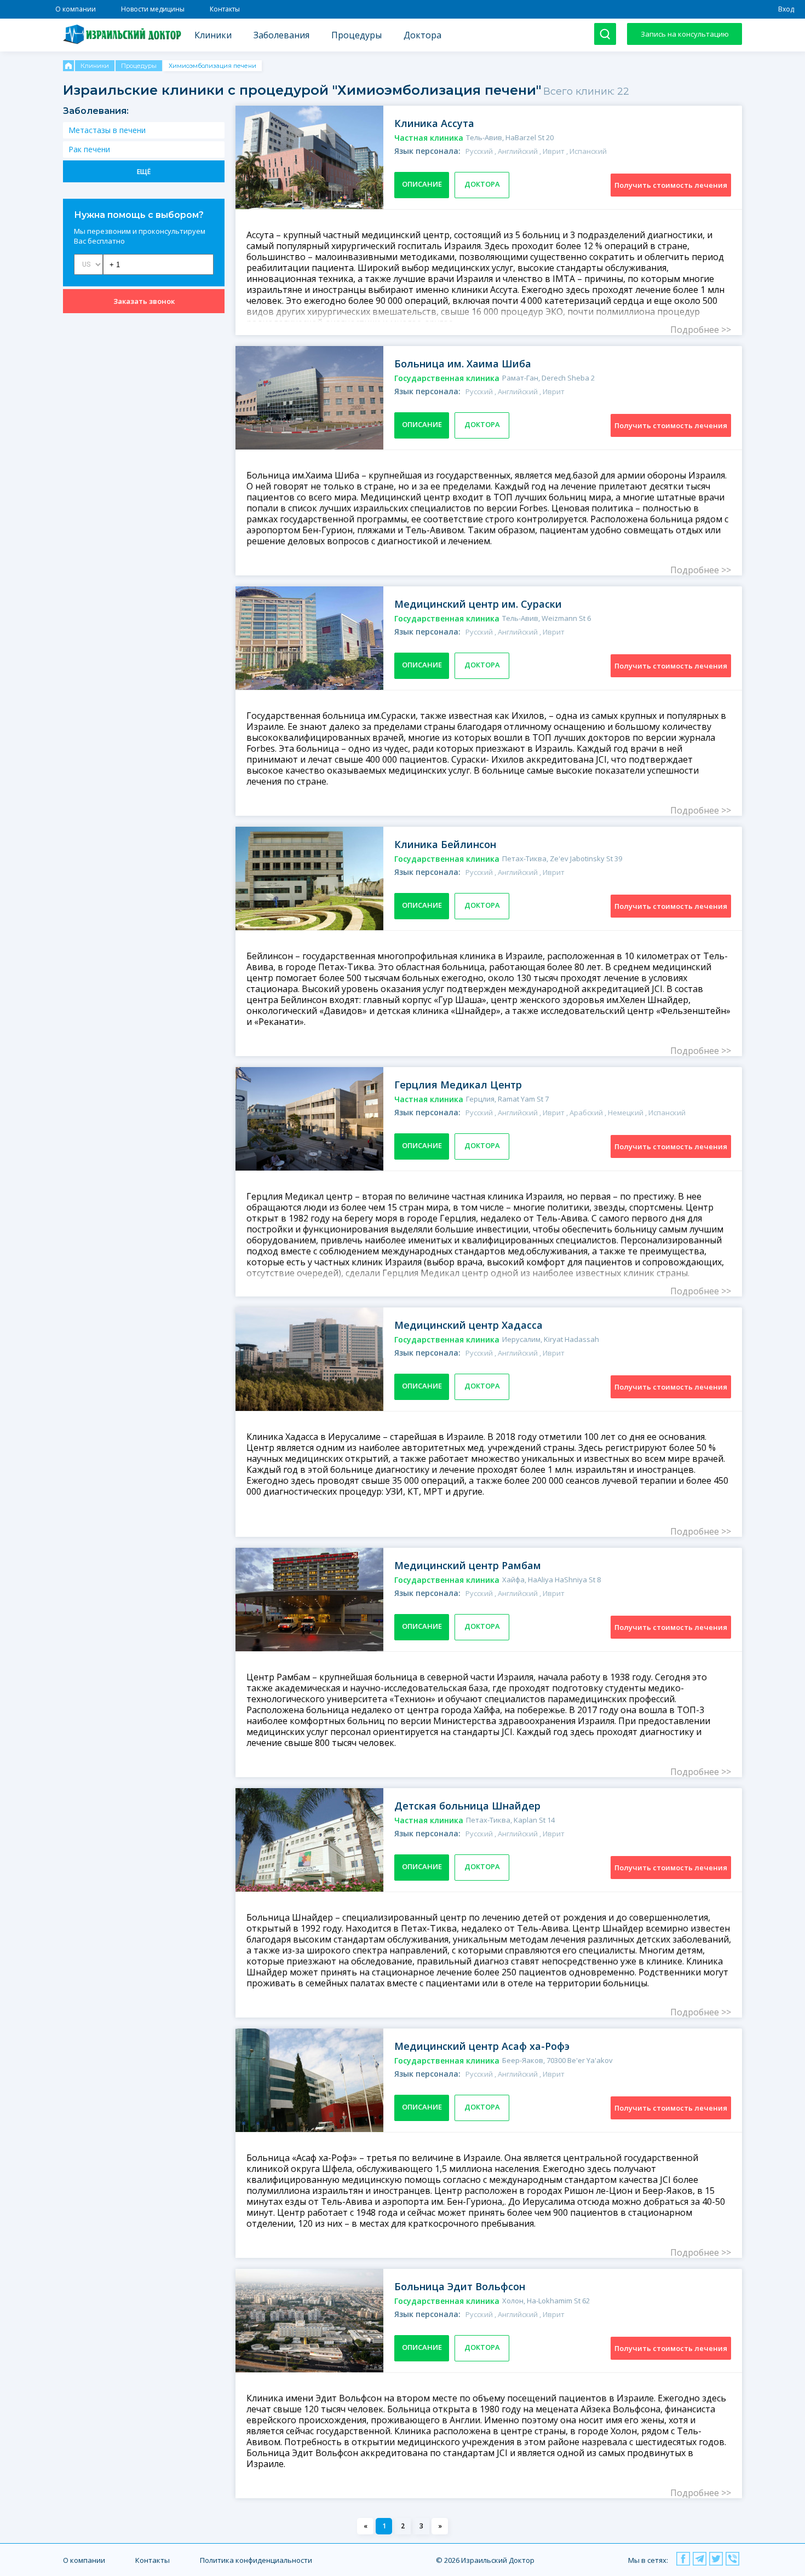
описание (422, 184)
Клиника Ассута (434, 123)
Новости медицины (153, 9)
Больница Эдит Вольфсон (460, 2286)
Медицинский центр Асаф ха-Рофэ (482, 2046)
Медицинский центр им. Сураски (478, 604)
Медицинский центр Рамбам (468, 1565)
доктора (482, 184)
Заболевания (281, 35)
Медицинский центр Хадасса (468, 1325)
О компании (76, 9)
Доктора (422, 35)
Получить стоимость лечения (671, 185)
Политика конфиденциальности (256, 2560)
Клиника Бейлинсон (445, 844)
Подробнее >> (701, 330)
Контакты (225, 9)
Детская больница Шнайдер (467, 1806)
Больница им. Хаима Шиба (463, 364)
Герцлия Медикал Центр (458, 1085)
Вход (786, 9)
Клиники (213, 35)
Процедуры (357, 35)
